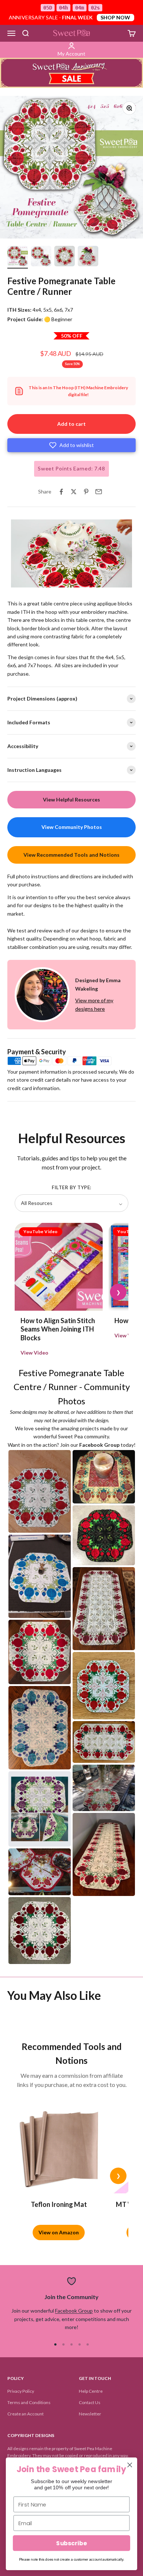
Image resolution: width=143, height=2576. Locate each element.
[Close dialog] (130, 2465)
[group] (71, 73)
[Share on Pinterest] (86, 492)
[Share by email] (99, 492)
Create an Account (25, 2414)
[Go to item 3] (65, 257)
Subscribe (71, 2543)
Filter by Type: (71, 1187)
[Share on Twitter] (74, 492)
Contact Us (90, 2402)
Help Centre (91, 2391)
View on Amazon (59, 2232)
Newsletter (90, 2414)
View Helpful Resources (71, 799)
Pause (22, 581)
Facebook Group (74, 2311)
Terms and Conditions (29, 2402)
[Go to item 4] (88, 257)
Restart (49, 581)
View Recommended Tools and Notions (71, 855)
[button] (71, 445)
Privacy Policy (21, 2391)
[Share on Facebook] (61, 492)
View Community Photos (72, 827)
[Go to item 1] (18, 257)
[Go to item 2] (41, 257)
